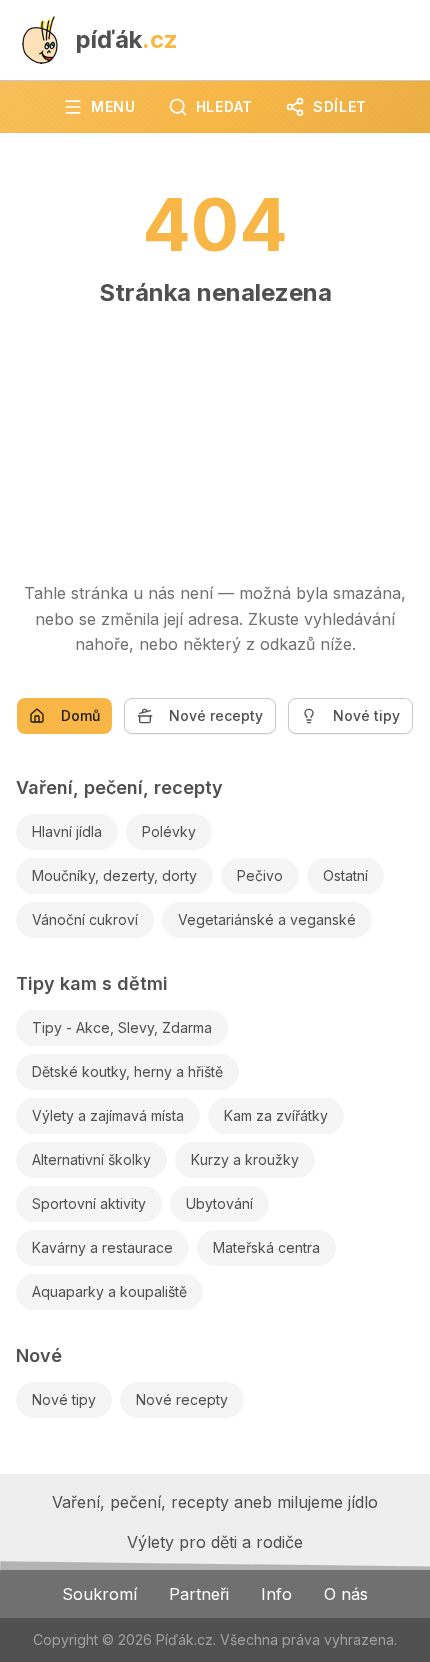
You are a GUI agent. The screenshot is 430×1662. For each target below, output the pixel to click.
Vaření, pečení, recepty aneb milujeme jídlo (215, 1502)
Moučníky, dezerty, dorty (114, 875)
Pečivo (260, 875)
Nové (39, 1355)
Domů (80, 715)
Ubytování (219, 1203)
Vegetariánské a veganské (267, 919)
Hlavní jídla (67, 831)
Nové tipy (366, 715)
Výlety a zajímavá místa (108, 1115)
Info (276, 1594)
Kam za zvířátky (276, 1115)
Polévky (169, 831)
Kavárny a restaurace (102, 1247)
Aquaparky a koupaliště (109, 1291)
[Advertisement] (215, 435)
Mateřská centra (266, 1247)
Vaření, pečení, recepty (119, 787)
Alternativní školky (91, 1159)
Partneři (199, 1594)
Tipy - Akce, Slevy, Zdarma (122, 1027)
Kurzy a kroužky (245, 1159)
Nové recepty (216, 715)
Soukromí (99, 1594)
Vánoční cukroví (85, 919)
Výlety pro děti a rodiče (215, 1542)
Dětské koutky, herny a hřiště (127, 1071)
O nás (346, 1594)
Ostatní (345, 875)
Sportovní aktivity (89, 1203)
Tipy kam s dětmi (92, 983)
